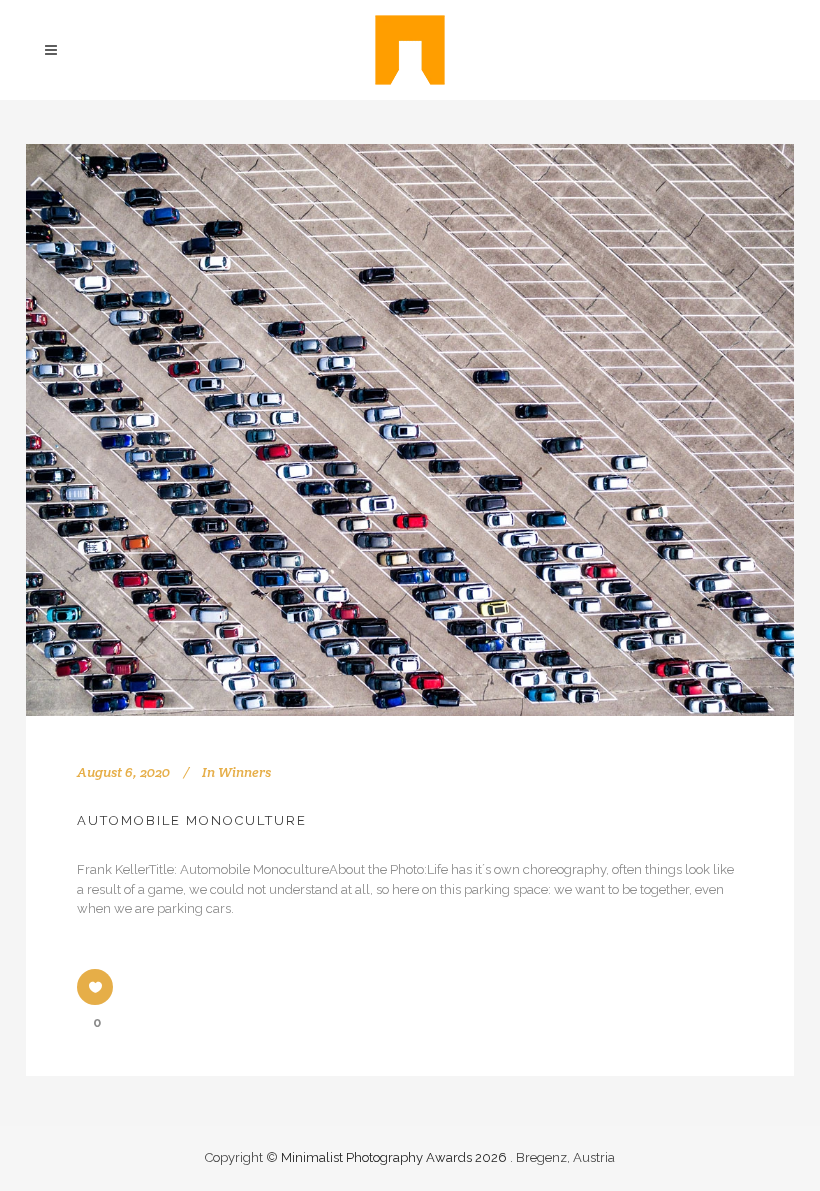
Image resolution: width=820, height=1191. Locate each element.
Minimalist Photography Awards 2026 (395, 1157)
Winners (244, 772)
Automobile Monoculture (192, 820)
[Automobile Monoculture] (410, 430)
